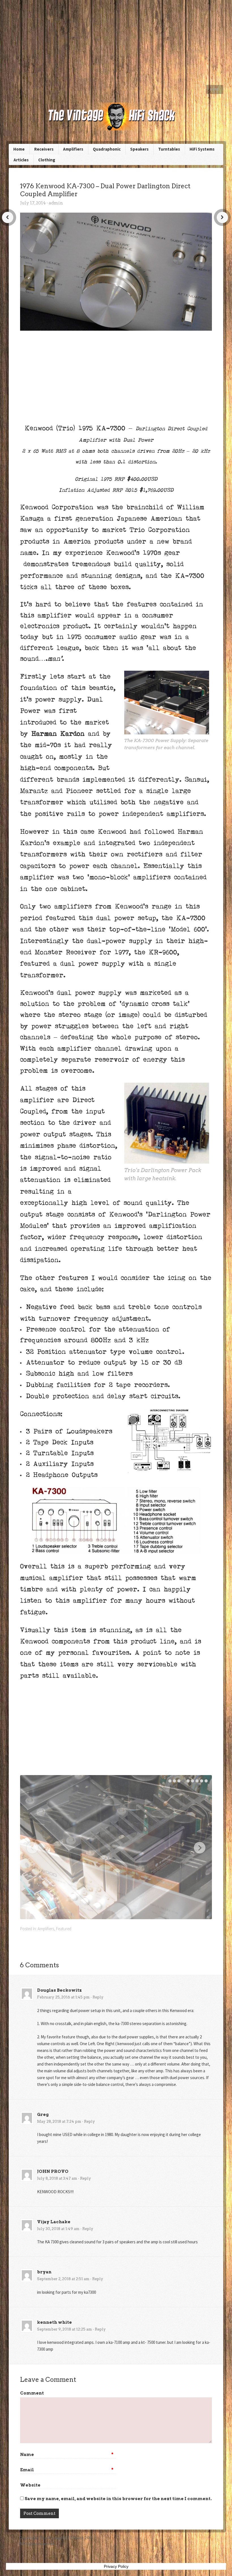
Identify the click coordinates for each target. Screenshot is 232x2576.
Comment (32, 2393)
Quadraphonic (107, 149)
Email (67, 2470)
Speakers (139, 149)
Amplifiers (73, 149)
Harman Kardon (58, 734)
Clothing (47, 160)
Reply (98, 1997)
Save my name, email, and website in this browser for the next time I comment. (118, 2499)
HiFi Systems (202, 149)
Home (215, 89)
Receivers (44, 149)
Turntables (169, 149)
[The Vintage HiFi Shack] (116, 116)
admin (56, 203)
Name (67, 2455)
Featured (64, 1929)
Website (30, 2485)
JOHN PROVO (53, 2171)
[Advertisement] (116, 42)
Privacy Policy (116, 2566)
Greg (43, 2115)
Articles (21, 160)
